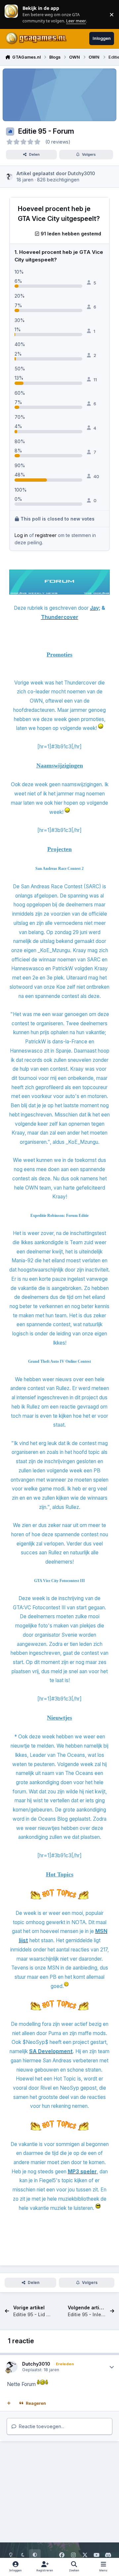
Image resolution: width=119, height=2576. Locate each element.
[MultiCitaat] (9, 2403)
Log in (21, 535)
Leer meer (11, 14)
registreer (46, 535)
